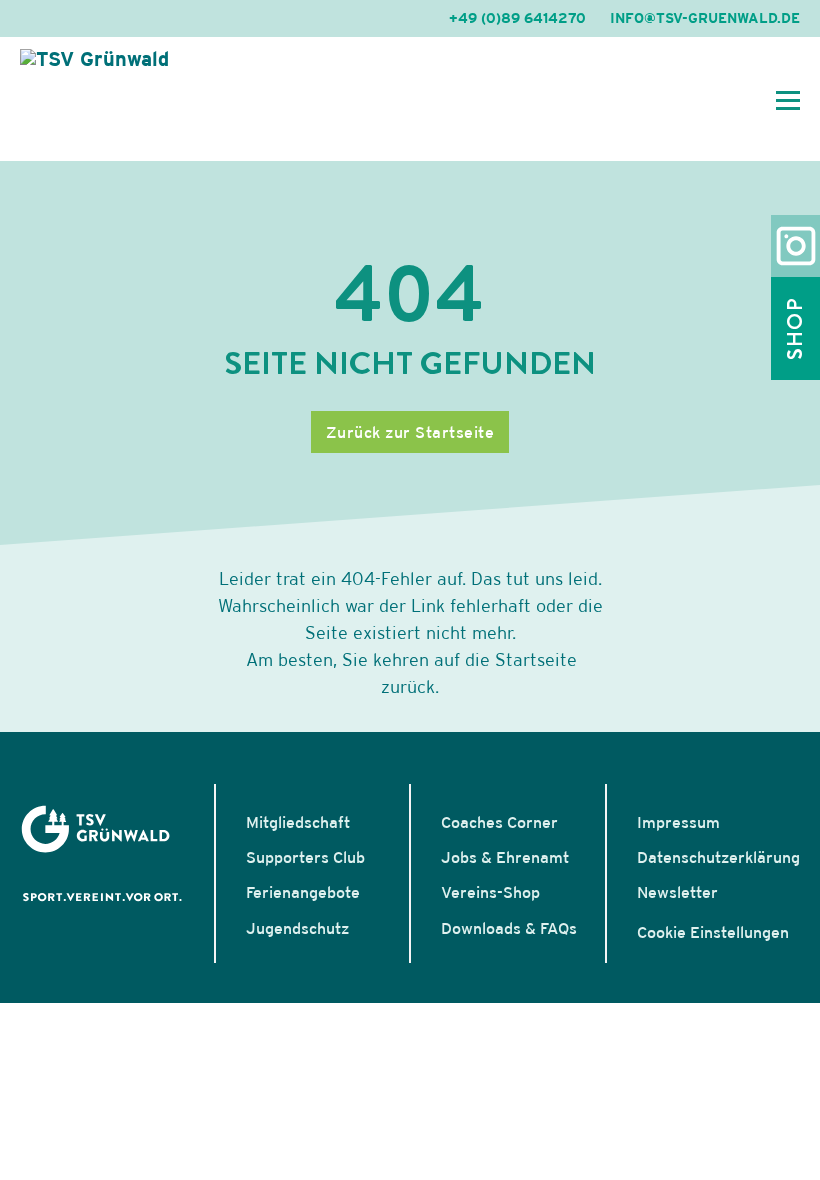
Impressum (678, 822)
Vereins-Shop (490, 892)
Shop (795, 328)
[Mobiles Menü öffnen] (788, 99)
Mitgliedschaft (298, 822)
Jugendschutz (297, 928)
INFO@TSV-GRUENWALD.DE (705, 18)
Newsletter (677, 892)
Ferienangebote (303, 892)
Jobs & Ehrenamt (505, 857)
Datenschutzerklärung (718, 857)
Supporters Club (305, 857)
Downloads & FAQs (509, 928)
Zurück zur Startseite (410, 432)
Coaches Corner (499, 822)
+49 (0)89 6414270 (517, 18)
